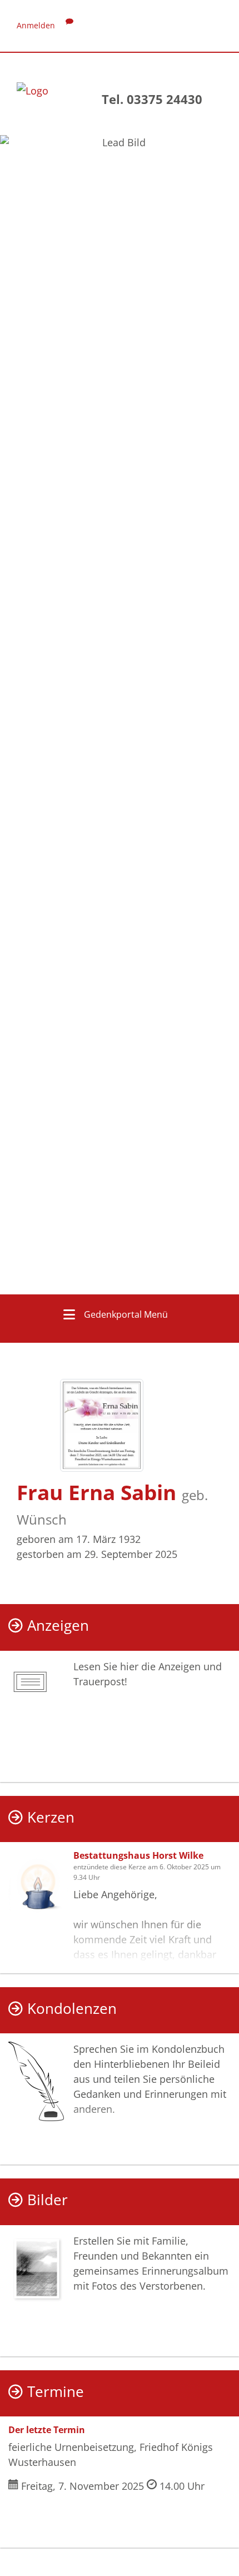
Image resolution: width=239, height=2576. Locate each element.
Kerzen (51, 1817)
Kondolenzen (72, 2009)
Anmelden (36, 25)
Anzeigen (58, 1625)
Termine (56, 2392)
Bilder (48, 2200)
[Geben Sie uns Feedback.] (69, 25)
